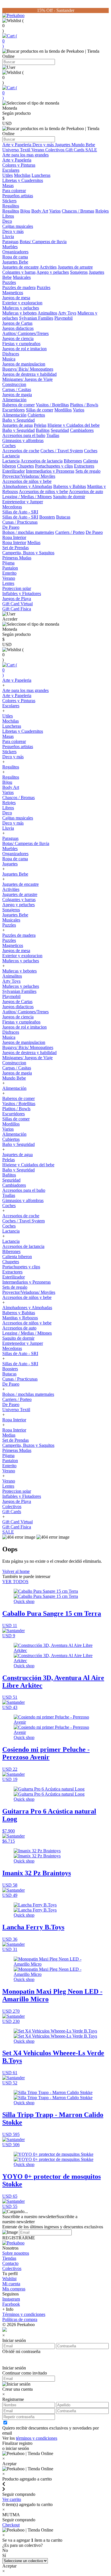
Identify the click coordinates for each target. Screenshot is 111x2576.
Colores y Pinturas (19, 165)
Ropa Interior (14, 537)
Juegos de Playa (17, 599)
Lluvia (8, 236)
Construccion (14, 384)
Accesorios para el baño (24, 435)
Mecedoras (12, 507)
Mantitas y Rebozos (20, 1318)
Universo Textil (17, 150)
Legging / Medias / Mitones (27, 497)
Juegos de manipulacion (24, 364)
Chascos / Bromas (78, 211)
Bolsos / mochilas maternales (28, 532)
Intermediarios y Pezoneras (50, 471)
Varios (55, 211)
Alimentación (14, 400)
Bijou (25, 211)
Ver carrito (12, 2499)
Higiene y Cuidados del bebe (74, 425)
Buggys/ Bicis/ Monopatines (28, 369)
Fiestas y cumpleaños (21, 344)
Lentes (8, 583)
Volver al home (16, 1571)
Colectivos (55, 150)
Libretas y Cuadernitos (23, 180)
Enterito (9, 573)
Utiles (8, 175)
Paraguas (10, 242)
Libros (8, 216)
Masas (8, 185)
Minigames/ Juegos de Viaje (27, 379)
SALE (91, 150)
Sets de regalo (88, 471)
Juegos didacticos (18, 328)
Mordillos (63, 410)
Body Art (40, 211)
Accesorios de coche (21, 451)
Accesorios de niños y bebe (27, 481)
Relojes (102, 211)
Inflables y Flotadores (22, 593)
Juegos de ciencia (18, 338)
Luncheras (41, 175)
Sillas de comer (40, 410)
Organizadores (15, 252)
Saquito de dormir (69, 497)
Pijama (8, 563)
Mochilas (22, 175)
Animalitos (47, 313)
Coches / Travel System (62, 451)
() (10, 41)
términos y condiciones (37, 2438)
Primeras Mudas (17, 558)
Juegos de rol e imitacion (24, 349)
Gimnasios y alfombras (23, 440)
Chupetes (25, 466)
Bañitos (43, 430)
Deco (7, 221)
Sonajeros (79, 272)
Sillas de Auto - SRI (20, 512)
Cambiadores (82, 430)
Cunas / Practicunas (20, 522)
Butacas (63, 517)
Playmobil (63, 318)
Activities (48, 267)
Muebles (10, 247)
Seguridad (60, 430)
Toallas (53, 435)
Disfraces (11, 354)
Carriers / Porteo (70, 532)
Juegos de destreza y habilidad (29, 374)
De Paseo (11, 527)
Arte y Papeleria (17, 145)
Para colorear (14, 191)
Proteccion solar (17, 588)
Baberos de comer (18, 405)
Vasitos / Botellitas (52, 405)
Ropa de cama (15, 257)
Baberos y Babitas (70, 486)
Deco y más (44, 145)
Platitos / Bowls (84, 405)
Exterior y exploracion (22, 303)
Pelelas (40, 425)
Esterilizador (14, 471)
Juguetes (63, 145)
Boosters (47, 517)
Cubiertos (36, 415)
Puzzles (9, 282)
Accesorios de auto (86, 491)
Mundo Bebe (83, 145)
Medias (34, 542)
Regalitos (11, 206)
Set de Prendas (16, 548)
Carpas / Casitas (17, 389)
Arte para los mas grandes (25, 155)
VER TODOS (15, 1582)
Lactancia (11, 456)
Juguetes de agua (18, 425)
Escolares (11, 170)
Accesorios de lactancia (42, 461)
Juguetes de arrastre (75, 267)
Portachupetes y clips (54, 466)
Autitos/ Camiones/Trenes (25, 333)
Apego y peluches (53, 272)
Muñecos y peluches (21, 308)
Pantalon (10, 568)
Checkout (11, 2525)
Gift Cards (75, 150)
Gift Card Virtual (18, 604)
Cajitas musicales (18, 226)
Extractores (84, 466)
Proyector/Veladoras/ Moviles (29, 476)
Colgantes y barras (19, 272)
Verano (38, 150)
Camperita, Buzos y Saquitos (28, 553)
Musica (9, 359)
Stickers (9, 201)
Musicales (22, 277)
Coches (9, 446)
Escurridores (14, 410)
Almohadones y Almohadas (27, 486)
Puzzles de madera (19, 287)
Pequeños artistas (18, 196)
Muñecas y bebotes (19, 313)
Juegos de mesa (16, 298)
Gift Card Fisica (17, 609)
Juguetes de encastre (20, 267)
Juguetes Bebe (15, 262)
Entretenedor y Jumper (23, 502)
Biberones (73, 461)
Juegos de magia (17, 395)
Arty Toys (67, 313)
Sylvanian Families (36, 318)
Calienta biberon (17, 1257)
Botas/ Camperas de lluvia (43, 242)
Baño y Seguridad (18, 420)
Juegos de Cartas (17, 323)
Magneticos (13, 293)
